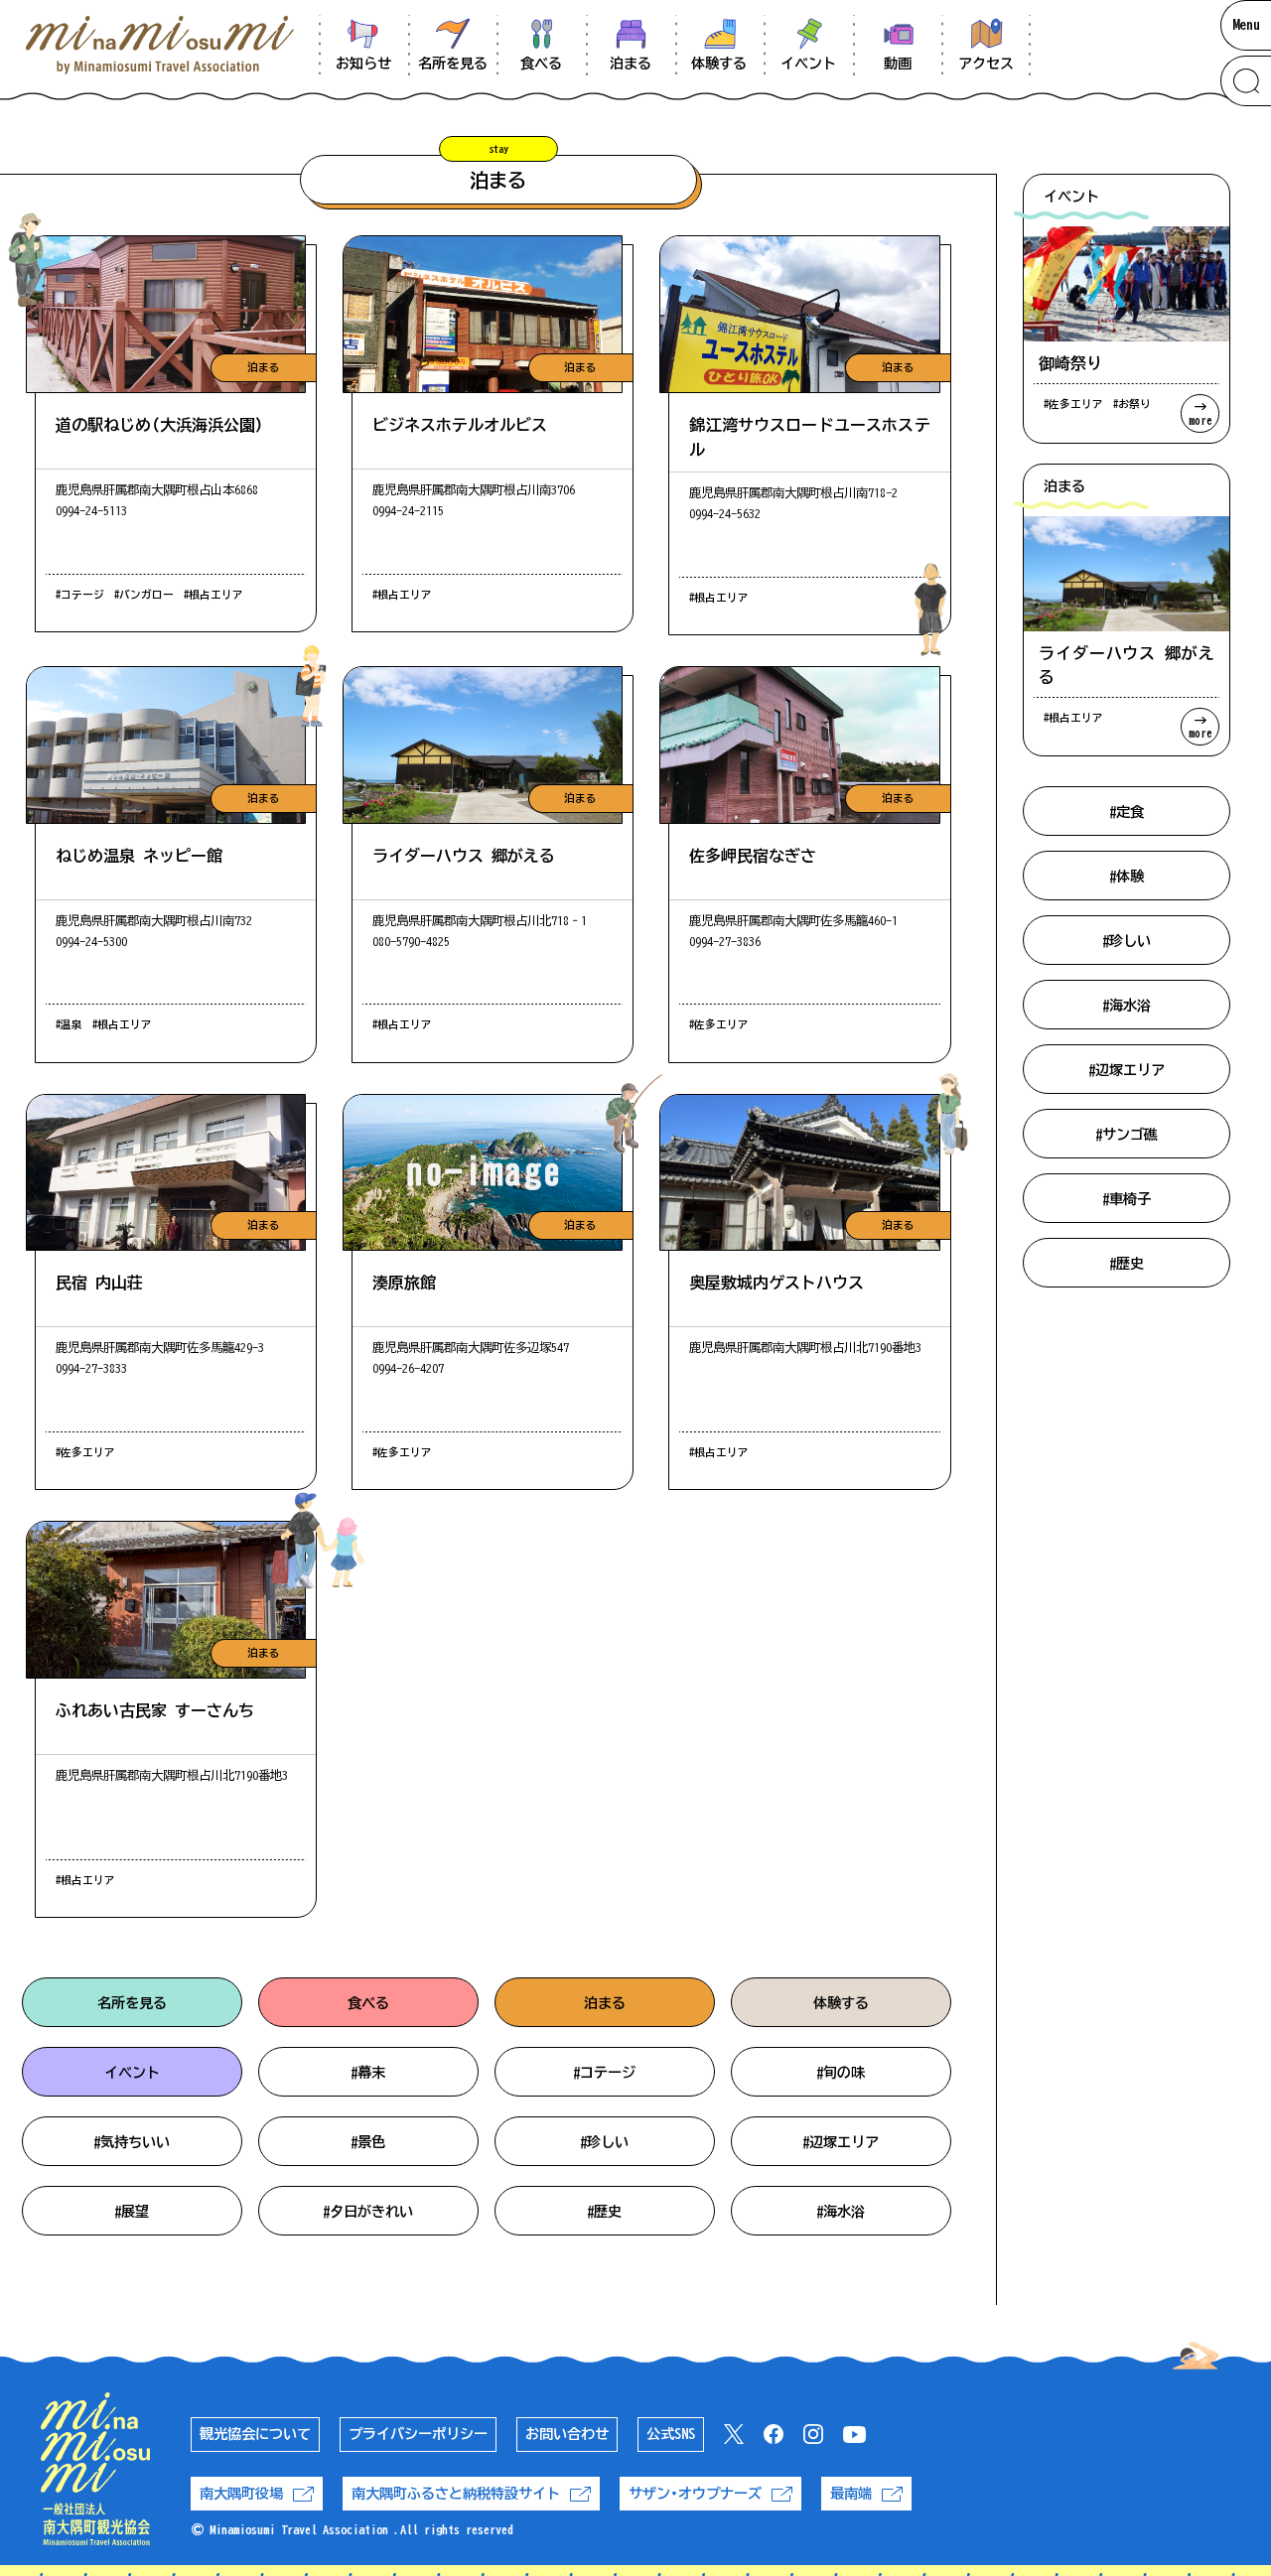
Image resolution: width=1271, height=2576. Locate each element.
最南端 (851, 2494)
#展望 (132, 2212)
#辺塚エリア (841, 2142)
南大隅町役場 (241, 2494)
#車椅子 (1127, 1199)
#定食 (1127, 812)
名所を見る (132, 2003)
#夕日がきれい (368, 2212)
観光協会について (255, 2434)
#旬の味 (841, 2073)
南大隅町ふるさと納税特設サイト (456, 2494)
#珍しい (604, 2142)
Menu (1246, 25)
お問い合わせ (567, 2434)
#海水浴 (841, 2212)
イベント (132, 2073)
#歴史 (604, 2212)
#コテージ (604, 2073)
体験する (841, 2003)
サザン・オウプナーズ (695, 2494)
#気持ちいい (132, 2142)
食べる (368, 2003)
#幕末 (368, 2073)
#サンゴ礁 (1127, 1135)
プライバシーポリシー (418, 2434)
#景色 (368, 2142)
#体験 (1127, 877)
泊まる (605, 2003)
